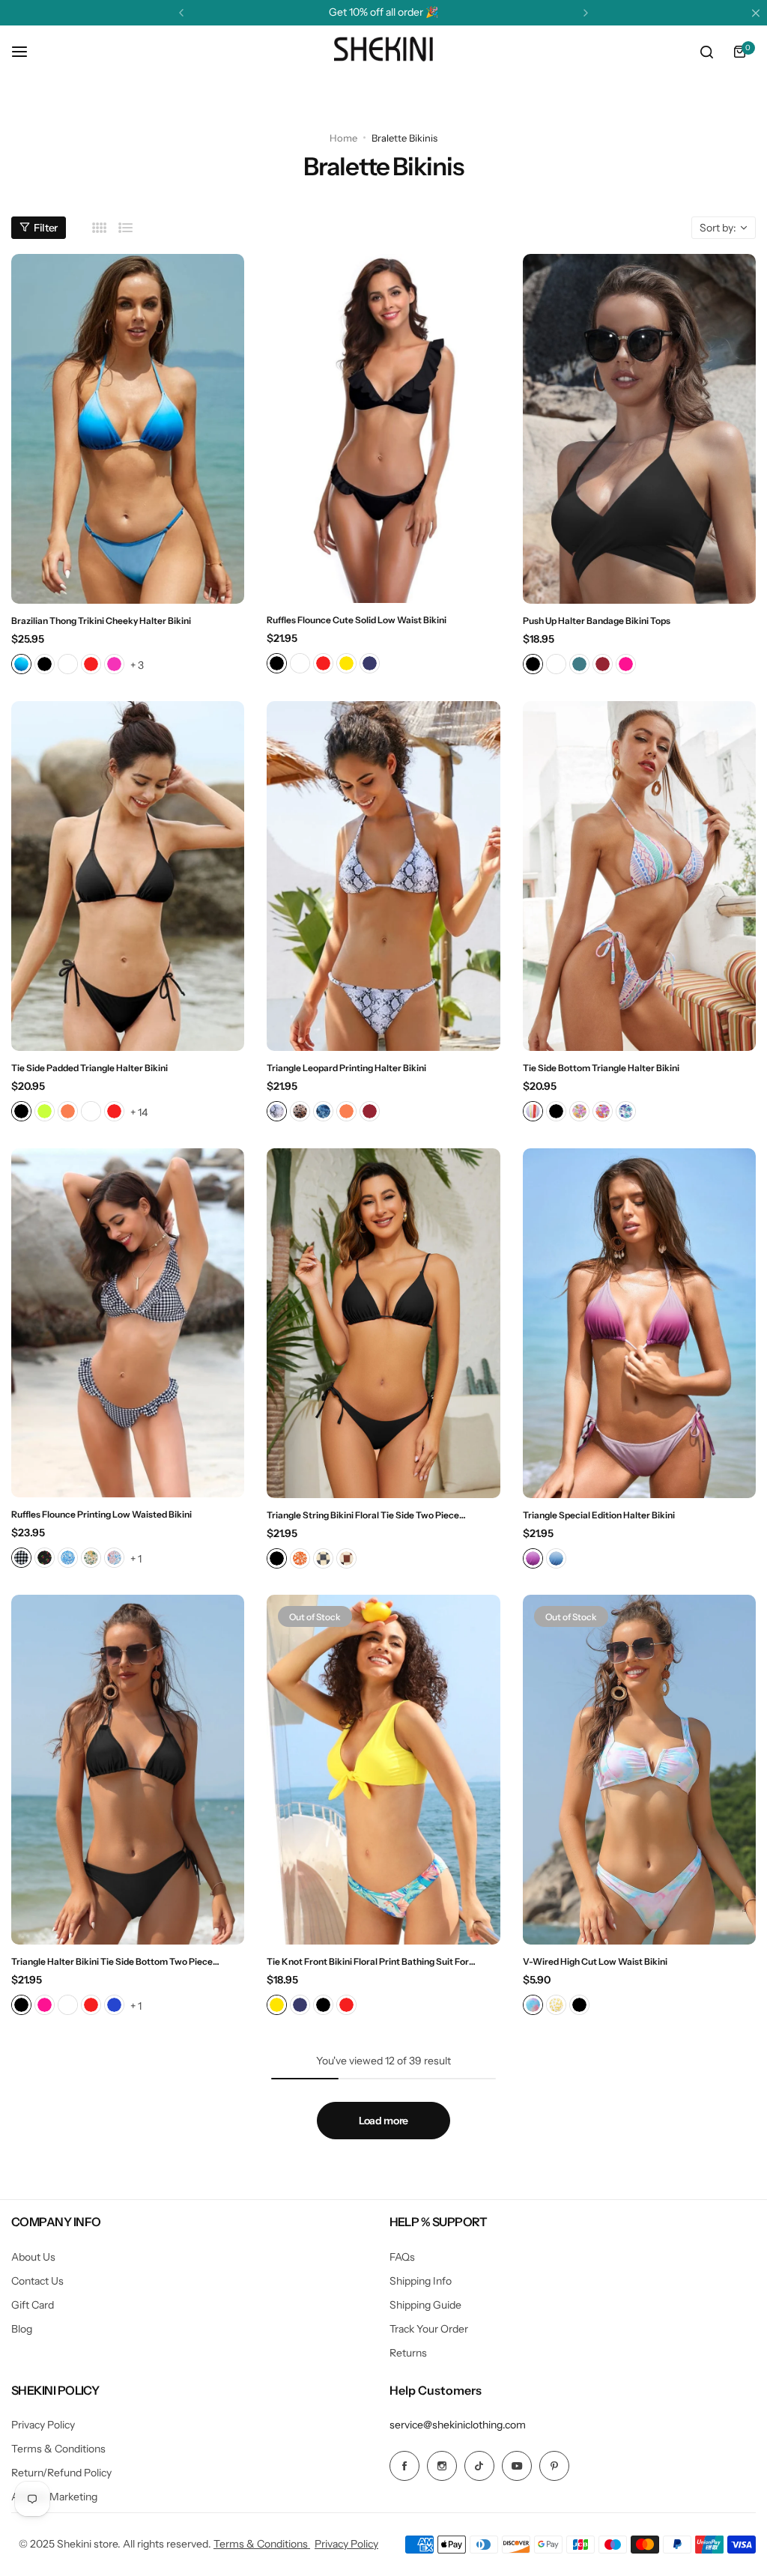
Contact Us (37, 2281)
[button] (181, 13)
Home (343, 138)
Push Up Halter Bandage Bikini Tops (597, 621)
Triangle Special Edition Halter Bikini (599, 1515)
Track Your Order (429, 2329)
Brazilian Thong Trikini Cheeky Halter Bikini (101, 621)
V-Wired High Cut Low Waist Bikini (595, 1961)
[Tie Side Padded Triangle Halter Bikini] (128, 876)
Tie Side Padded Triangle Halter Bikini (90, 1068)
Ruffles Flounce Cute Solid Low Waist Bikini (357, 620)
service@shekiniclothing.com (458, 2425)
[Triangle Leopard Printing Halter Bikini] (383, 876)
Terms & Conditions (58, 2449)
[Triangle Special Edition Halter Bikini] (639, 1323)
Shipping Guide (425, 2305)
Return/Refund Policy (61, 2473)
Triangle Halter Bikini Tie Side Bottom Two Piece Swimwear (112, 1961)
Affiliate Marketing (54, 2497)
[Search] (706, 52)
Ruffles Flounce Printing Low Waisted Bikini (101, 1514)
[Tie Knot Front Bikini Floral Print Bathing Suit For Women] (383, 1770)
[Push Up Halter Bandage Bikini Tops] (639, 429)
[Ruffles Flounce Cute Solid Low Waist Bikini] (383, 429)
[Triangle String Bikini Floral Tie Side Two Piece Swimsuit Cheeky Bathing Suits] (383, 1323)
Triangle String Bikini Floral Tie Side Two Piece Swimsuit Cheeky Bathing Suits (363, 1515)
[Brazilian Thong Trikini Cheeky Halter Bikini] (128, 429)
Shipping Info (421, 2281)
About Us (33, 2257)
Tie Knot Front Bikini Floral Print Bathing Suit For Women (368, 1961)
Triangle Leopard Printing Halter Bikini (346, 1068)
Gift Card (33, 2305)
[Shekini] (383, 52)
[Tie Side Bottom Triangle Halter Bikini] (639, 876)
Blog (22, 2329)
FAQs (402, 2257)
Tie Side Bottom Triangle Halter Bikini (601, 1068)
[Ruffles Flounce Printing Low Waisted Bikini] (128, 1323)
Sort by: (718, 228)
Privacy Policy (43, 2425)
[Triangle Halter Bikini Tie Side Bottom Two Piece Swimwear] (128, 1770)
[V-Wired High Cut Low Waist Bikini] (639, 1770)
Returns (408, 2353)
